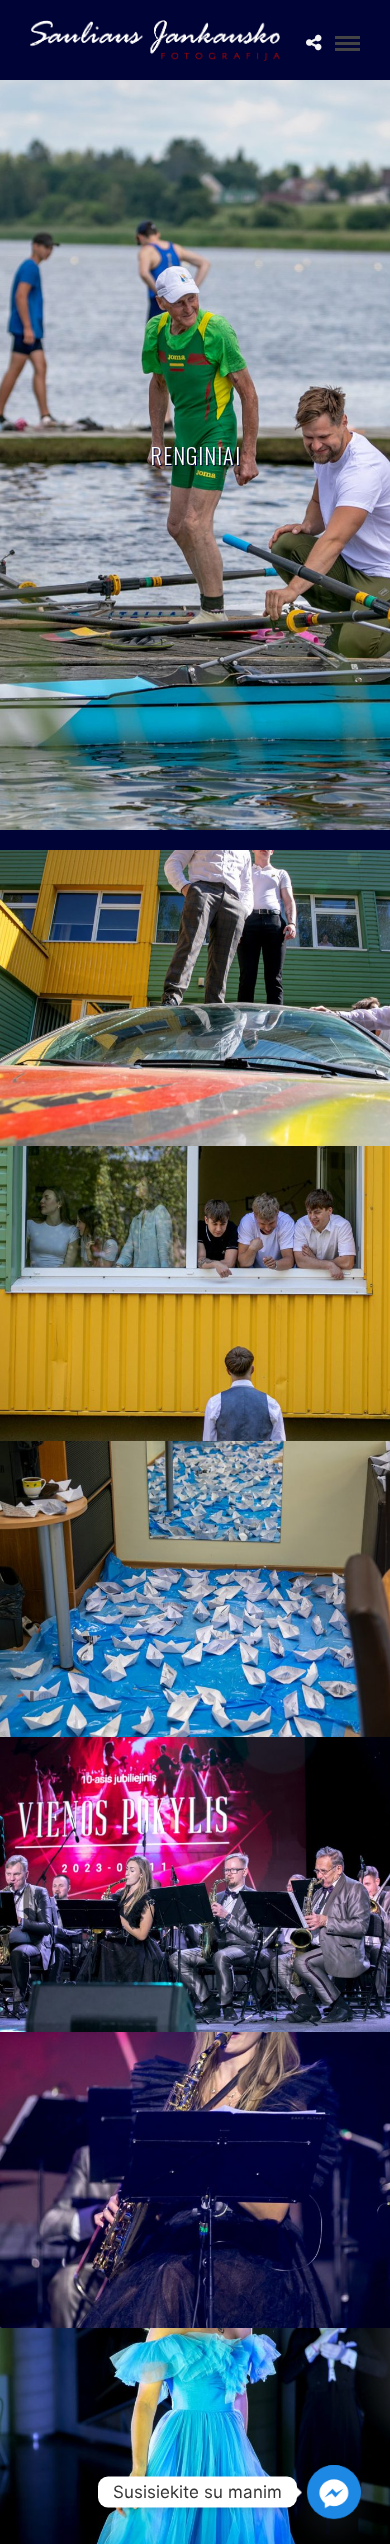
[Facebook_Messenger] (334, 2492)
